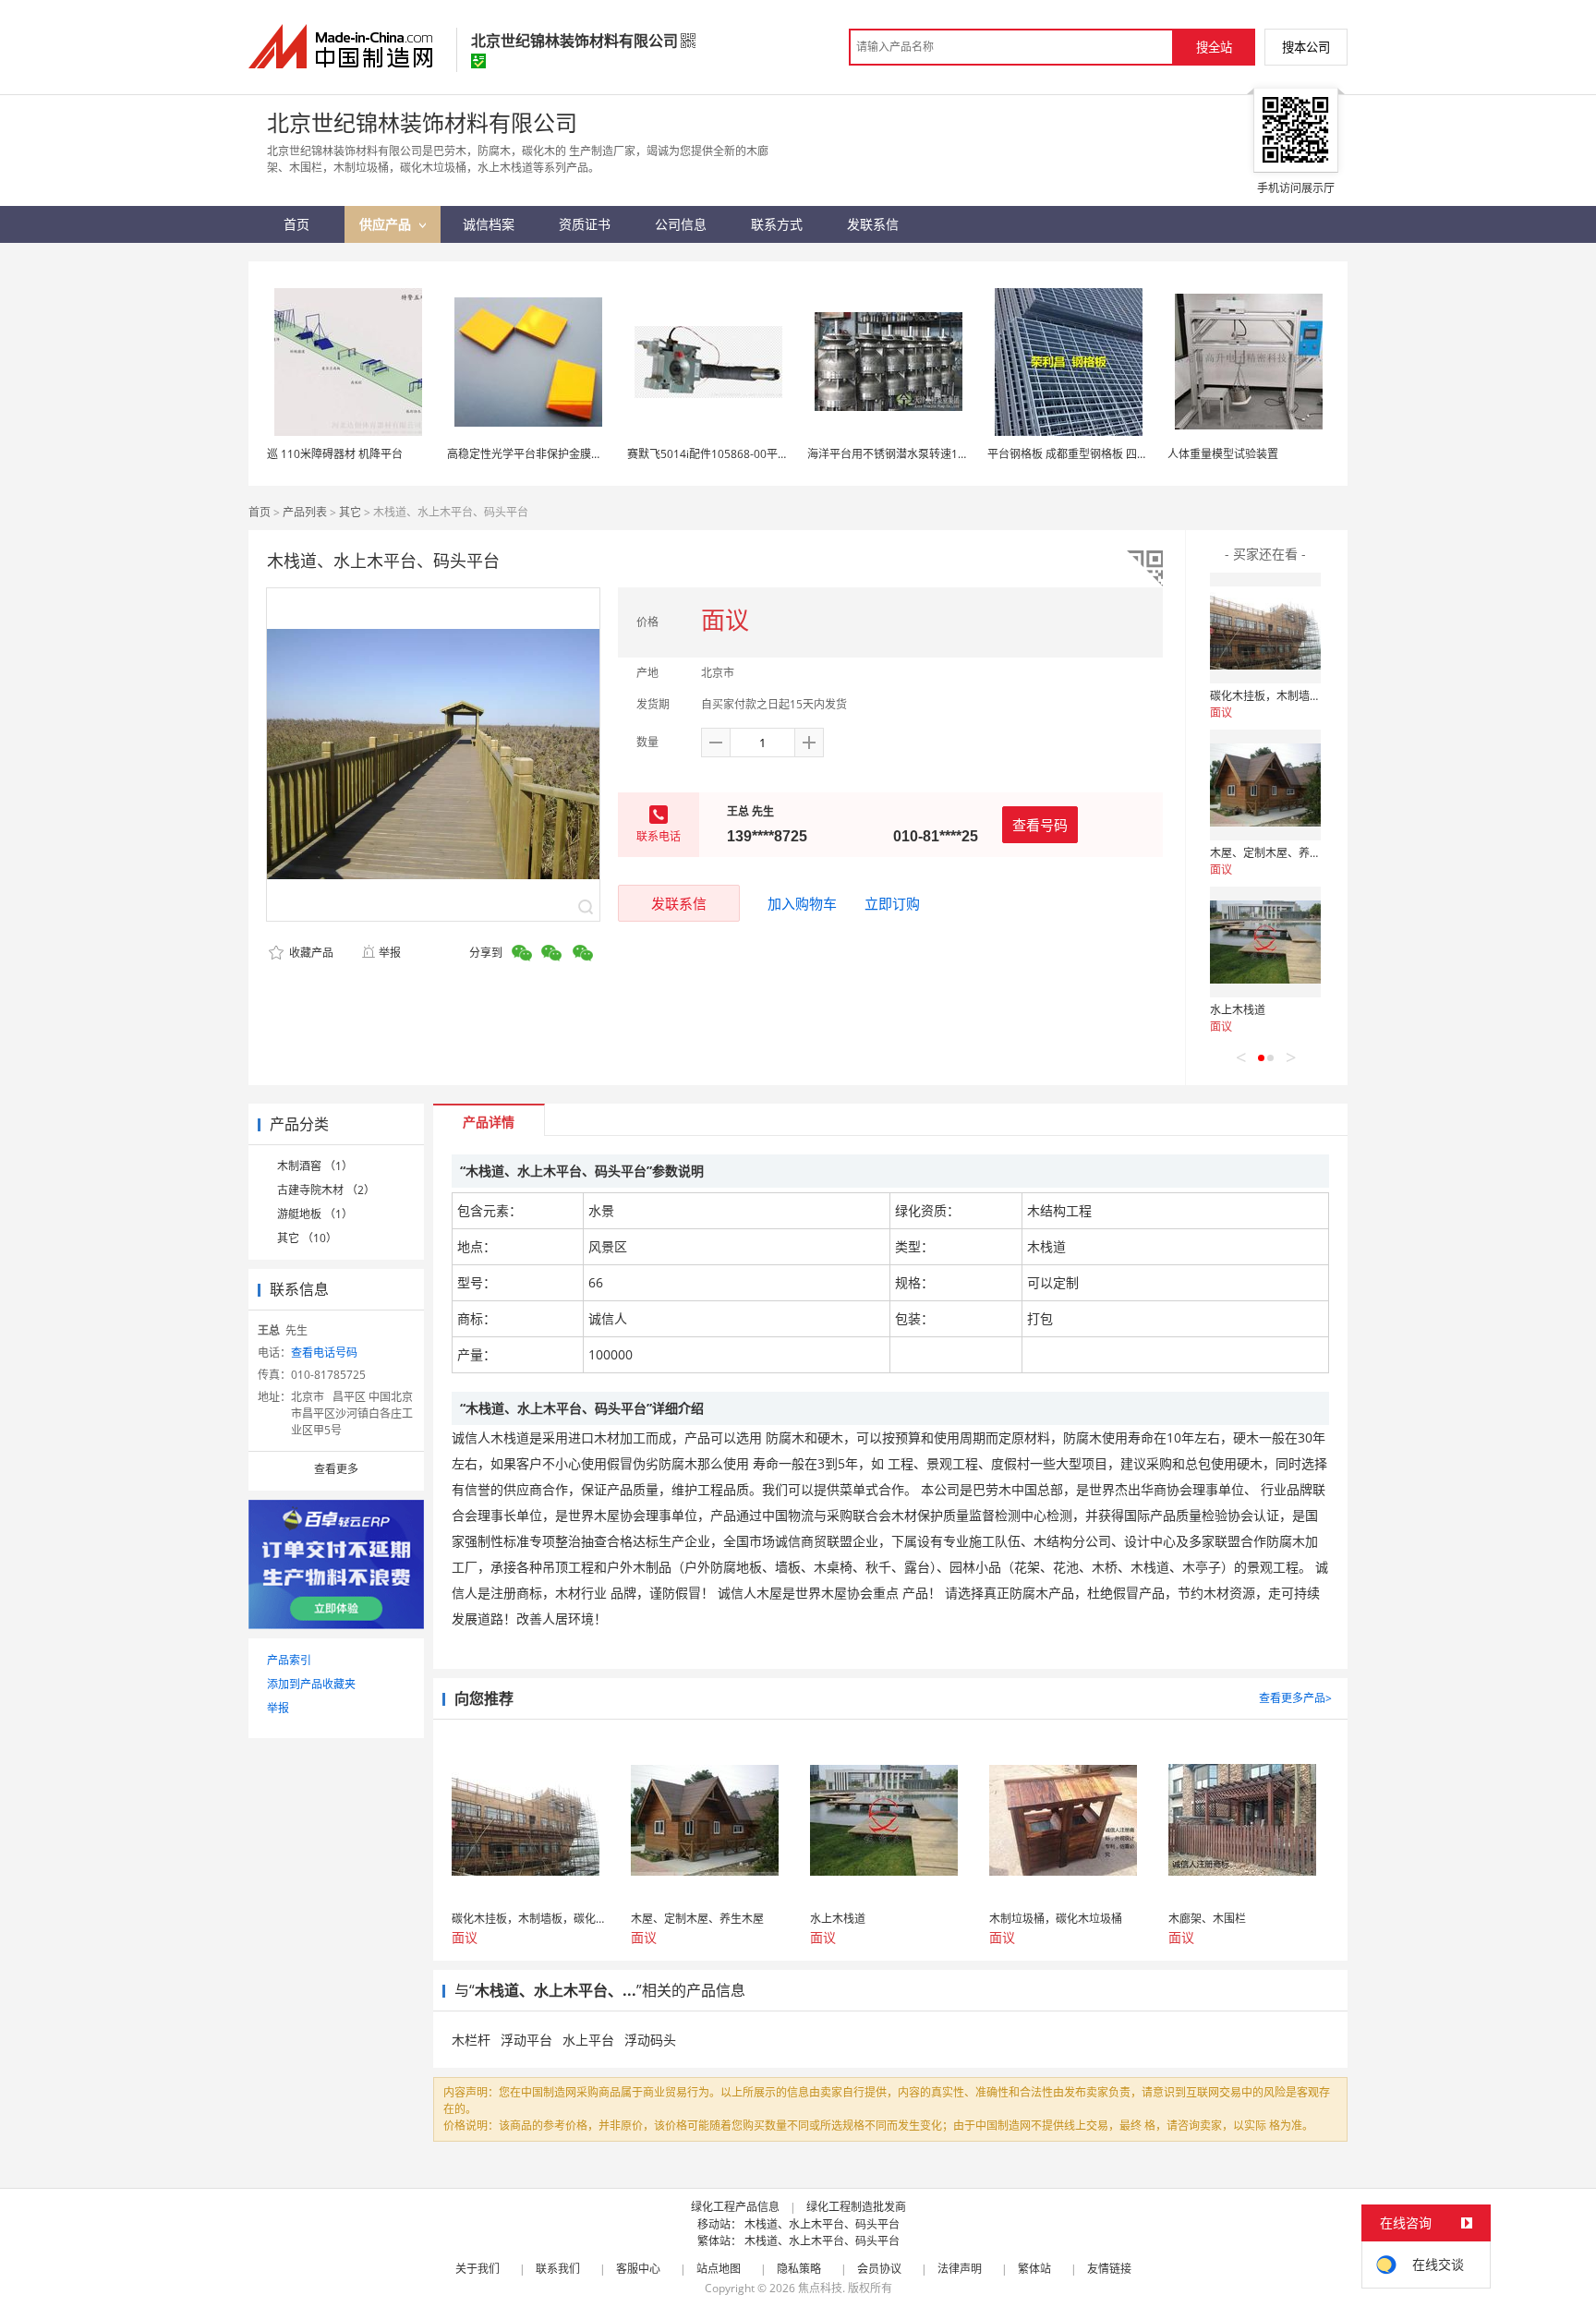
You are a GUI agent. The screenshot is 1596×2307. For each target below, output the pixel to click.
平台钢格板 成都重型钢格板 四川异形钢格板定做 (1106, 454)
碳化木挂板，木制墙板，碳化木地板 (1299, 696)
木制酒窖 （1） (315, 1166)
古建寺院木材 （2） (326, 1190)
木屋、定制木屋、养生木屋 (1276, 853)
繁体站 (1034, 2269)
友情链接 (1109, 2269)
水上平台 (588, 2040)
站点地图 (719, 2269)
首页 (260, 512)
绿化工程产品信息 (735, 2207)
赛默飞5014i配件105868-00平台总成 (719, 454)
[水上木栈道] (1265, 942)
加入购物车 (802, 903)
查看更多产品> (1295, 1698)
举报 (390, 953)
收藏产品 (310, 953)
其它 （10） (307, 1238)
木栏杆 (471, 2040)
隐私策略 (799, 2269)
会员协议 (879, 2269)
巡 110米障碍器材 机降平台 (335, 454)
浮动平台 (526, 2040)
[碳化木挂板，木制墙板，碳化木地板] (1265, 628)
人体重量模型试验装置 (1223, 454)
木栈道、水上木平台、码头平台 (822, 2224)
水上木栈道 (1238, 1010)
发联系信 (679, 903)
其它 (350, 512)
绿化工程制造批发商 (856, 2207)
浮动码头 (650, 2040)
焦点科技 (820, 2288)
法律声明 (960, 2269)
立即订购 (892, 903)
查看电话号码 (324, 1353)
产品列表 (305, 512)
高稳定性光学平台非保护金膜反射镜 (536, 454)
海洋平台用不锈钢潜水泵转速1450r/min (906, 454)
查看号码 (1040, 825)
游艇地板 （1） (315, 1214)
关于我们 (478, 2269)
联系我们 (558, 2269)
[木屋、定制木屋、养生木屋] (1265, 785)
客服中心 (638, 2269)
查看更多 (336, 1469)
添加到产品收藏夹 (311, 1684)
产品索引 (289, 1660)
